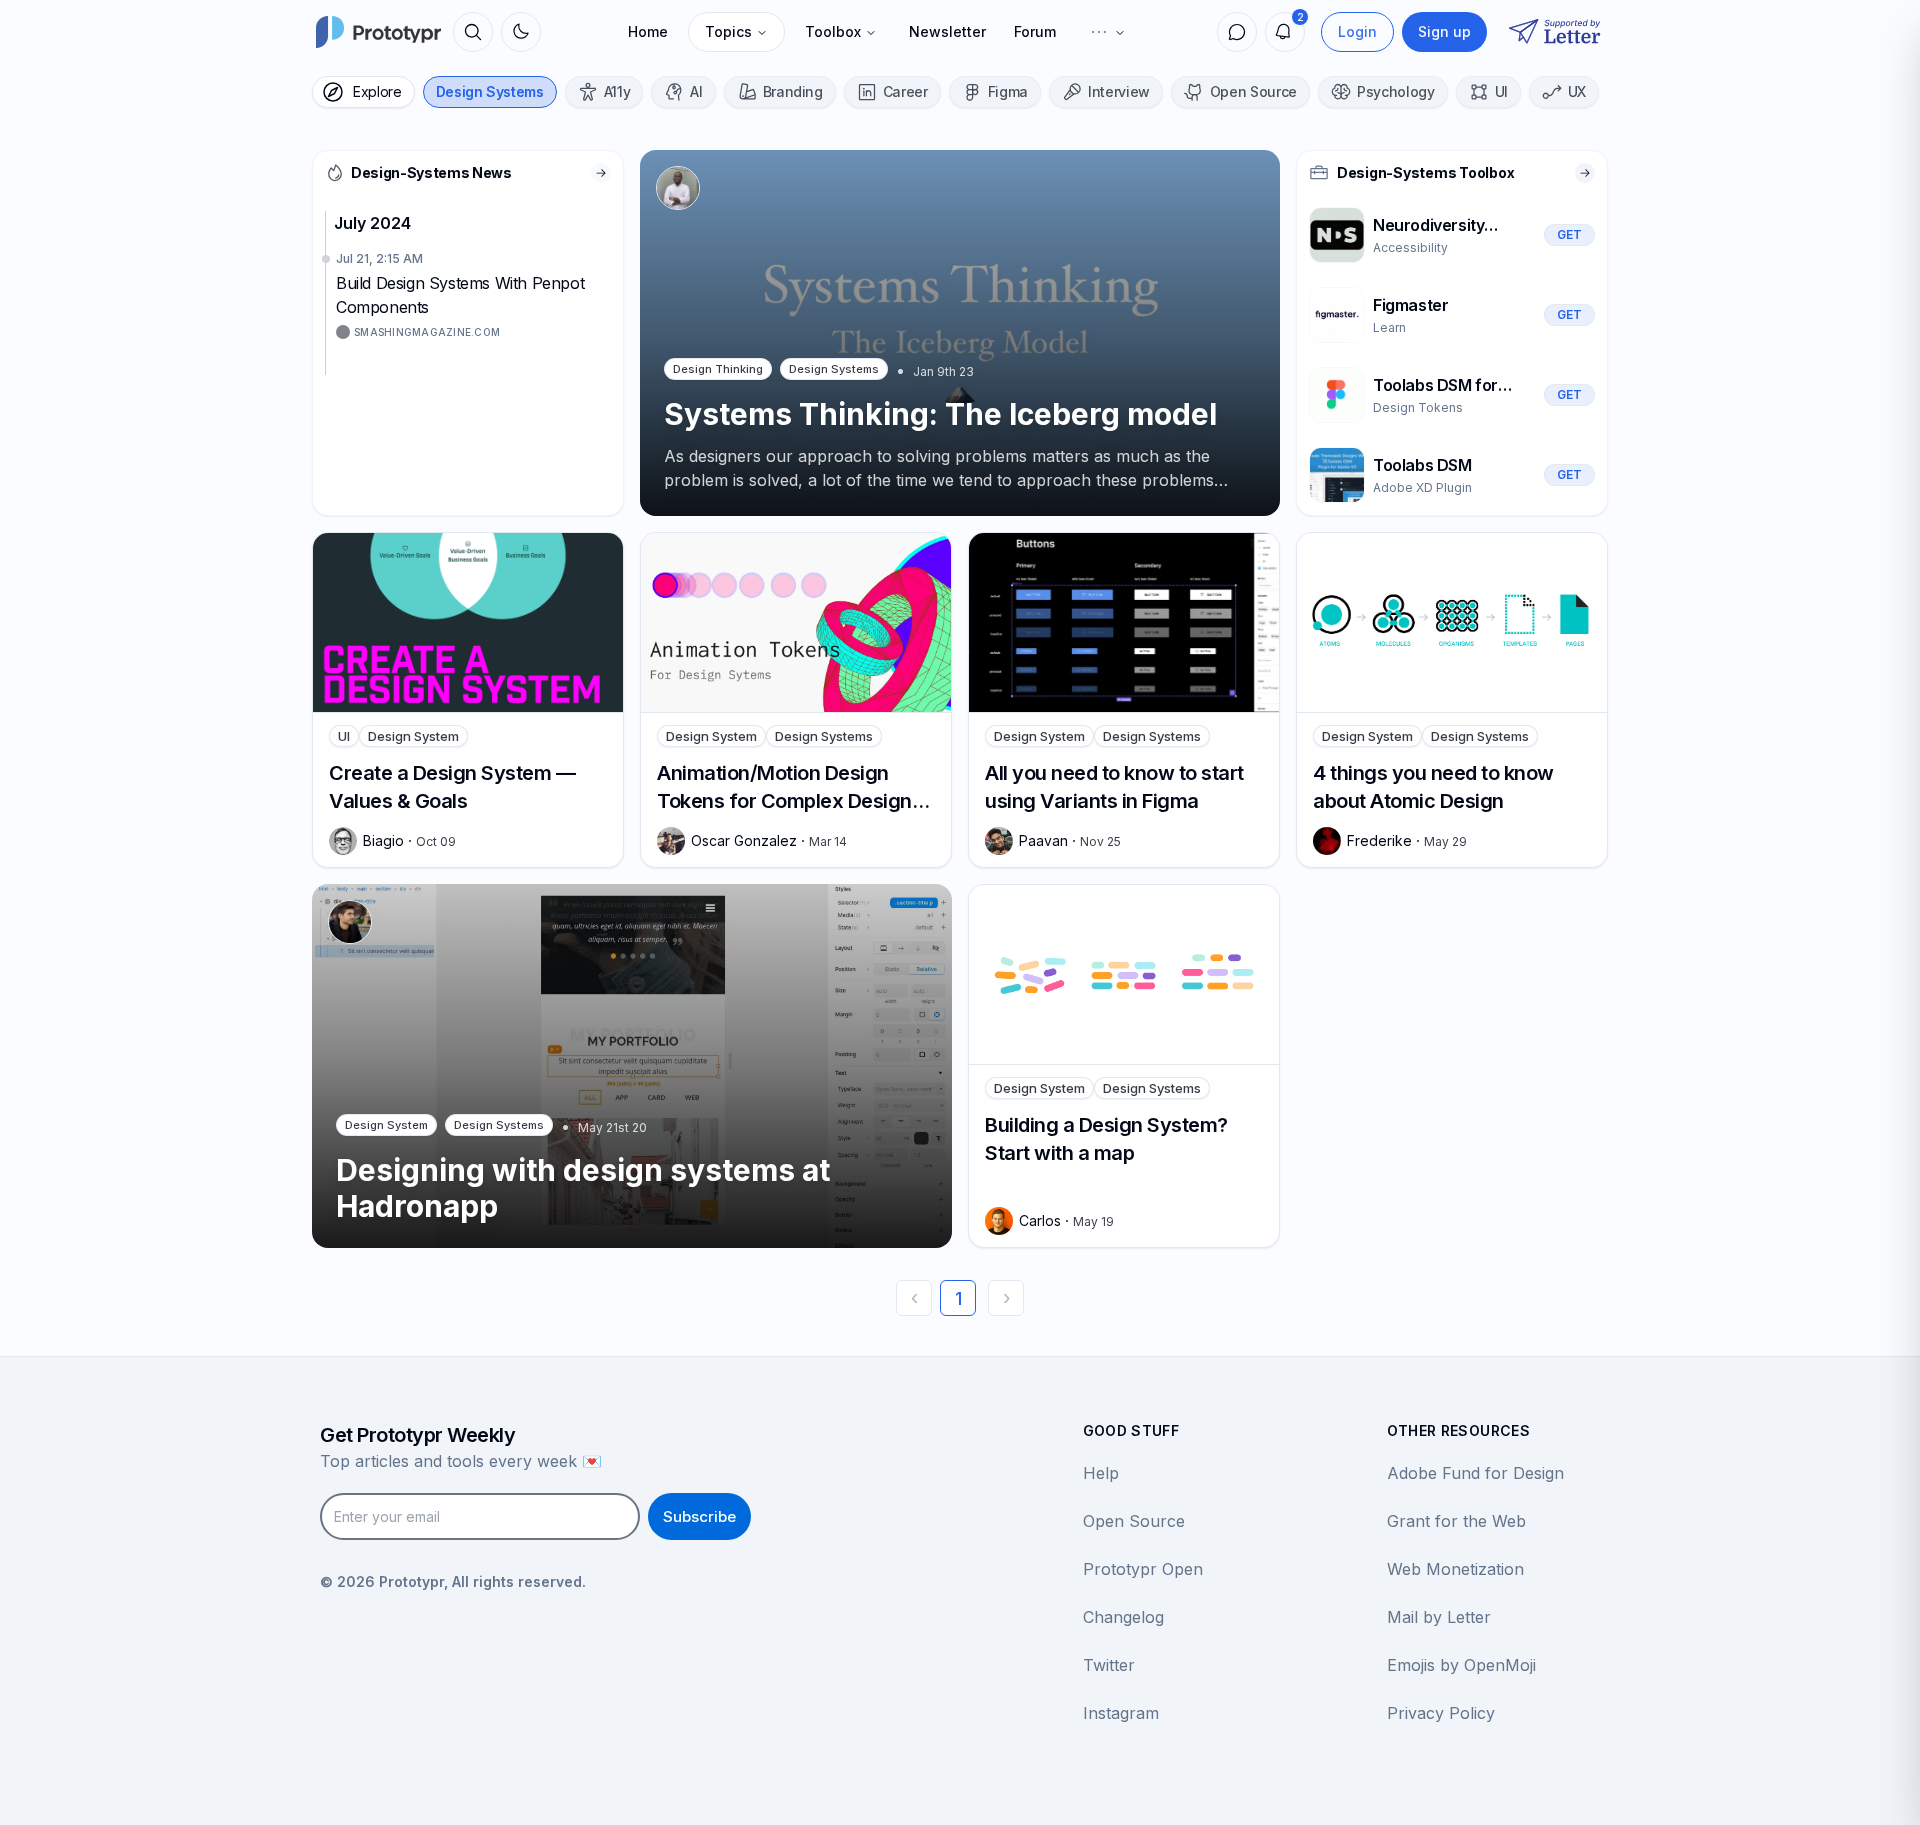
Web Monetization (1455, 1569)
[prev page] (914, 1298)
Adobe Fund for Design (1475, 1473)
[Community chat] (1237, 32)
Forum (1035, 31)
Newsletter (947, 31)
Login (1357, 31)
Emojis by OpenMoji (1461, 1665)
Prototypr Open (1143, 1569)
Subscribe (699, 1516)
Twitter (1109, 1665)
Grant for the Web (1456, 1521)
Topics (728, 31)
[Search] (473, 32)
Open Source (1134, 1521)
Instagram (1121, 1713)
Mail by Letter (1439, 1617)
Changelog (1123, 1617)
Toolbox (833, 31)
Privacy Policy (1441, 1713)
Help (1101, 1473)
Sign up (1444, 31)
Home (648, 31)
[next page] (1006, 1298)
